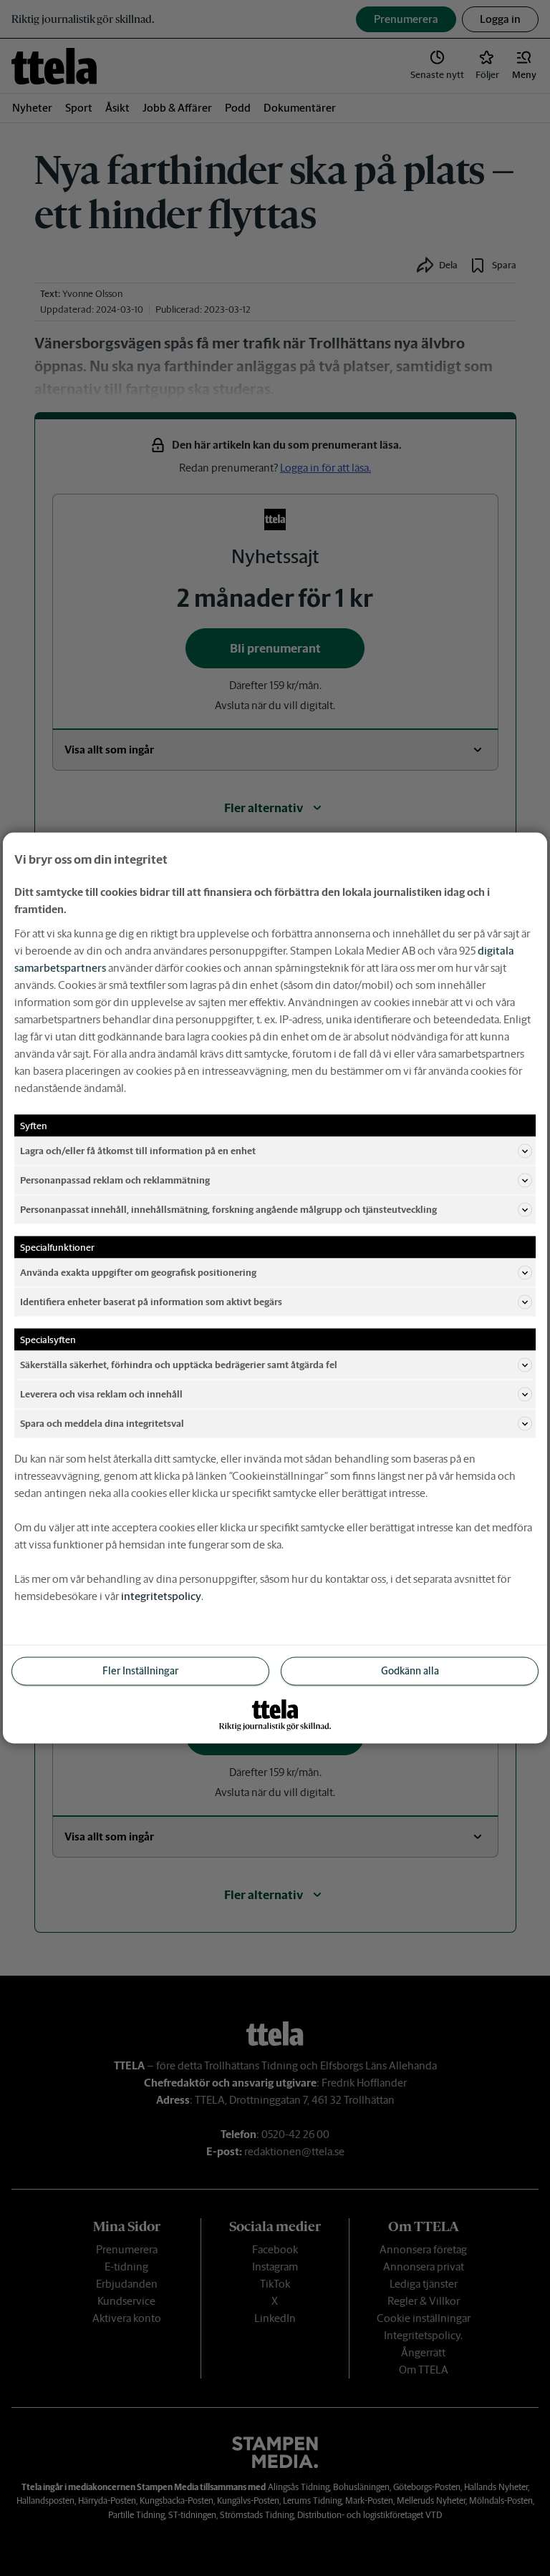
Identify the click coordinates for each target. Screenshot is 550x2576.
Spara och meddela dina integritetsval (102, 1423)
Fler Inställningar (140, 1671)
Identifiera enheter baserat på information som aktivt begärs (151, 1301)
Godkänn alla (410, 1671)
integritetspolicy (161, 1596)
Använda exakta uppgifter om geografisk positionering (138, 1272)
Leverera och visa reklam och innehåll (101, 1394)
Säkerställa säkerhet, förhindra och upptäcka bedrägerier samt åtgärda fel (179, 1364)
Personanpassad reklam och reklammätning (115, 1180)
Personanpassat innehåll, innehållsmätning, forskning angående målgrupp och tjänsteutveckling (228, 1209)
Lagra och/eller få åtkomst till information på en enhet (138, 1150)
